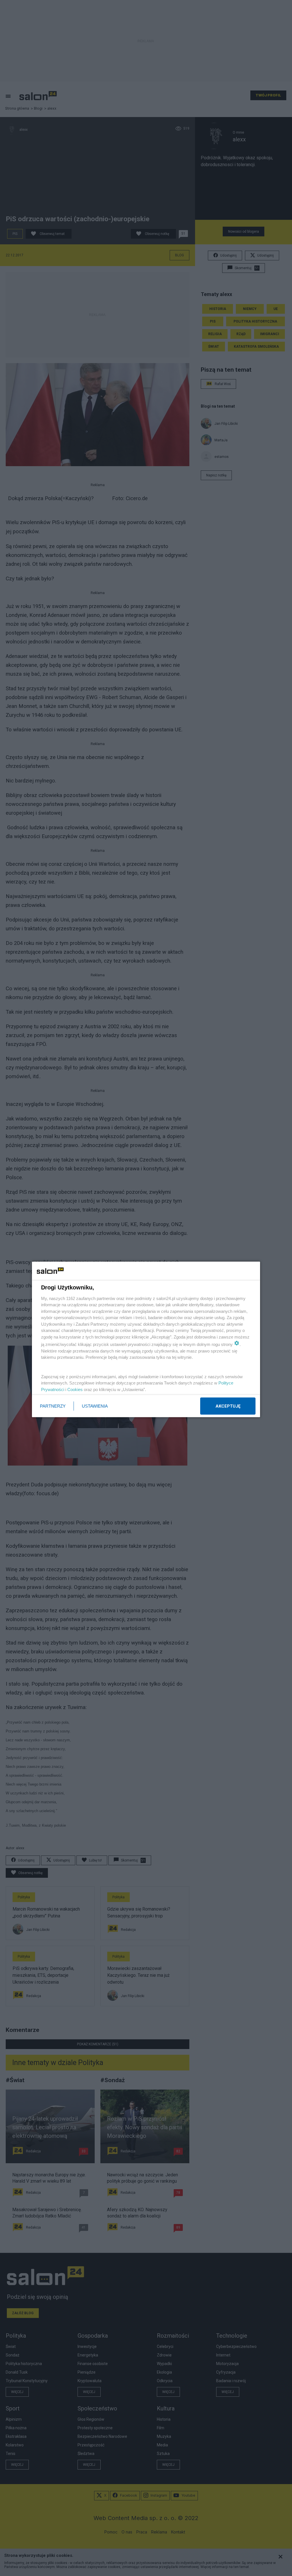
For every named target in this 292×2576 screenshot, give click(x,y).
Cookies (75, 1389)
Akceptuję (228, 1406)
